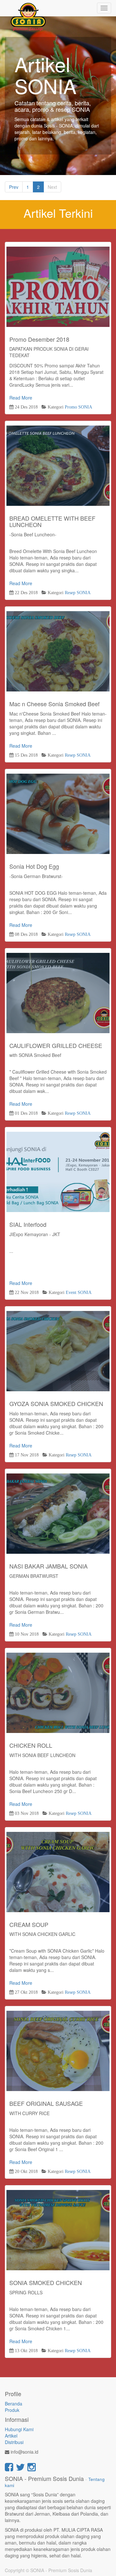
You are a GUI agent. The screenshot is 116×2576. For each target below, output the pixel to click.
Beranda (14, 2404)
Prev (14, 187)
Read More (58, 287)
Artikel (11, 2436)
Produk (12, 2410)
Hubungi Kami (19, 2429)
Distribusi (14, 2442)
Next (52, 187)
